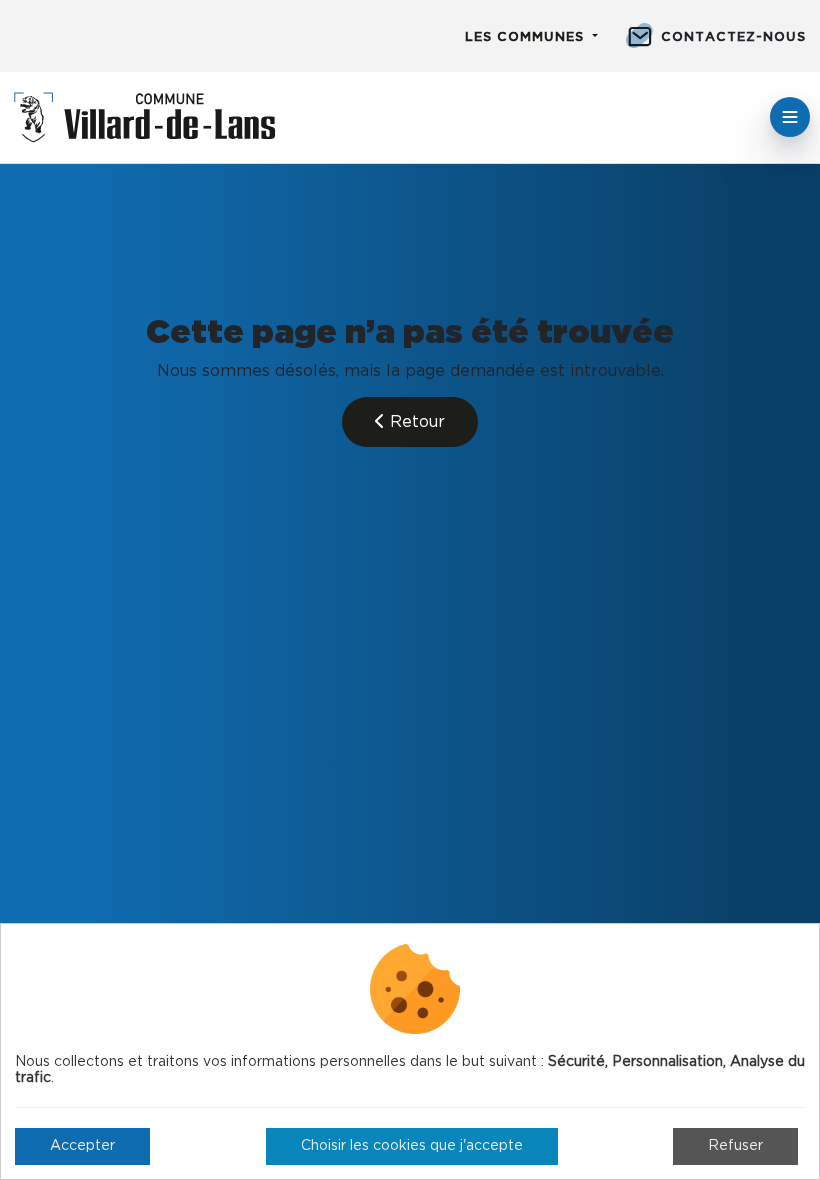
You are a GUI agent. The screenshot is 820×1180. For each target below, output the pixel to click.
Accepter (82, 1146)
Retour (415, 422)
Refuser (735, 1146)
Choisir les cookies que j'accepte (412, 1146)
